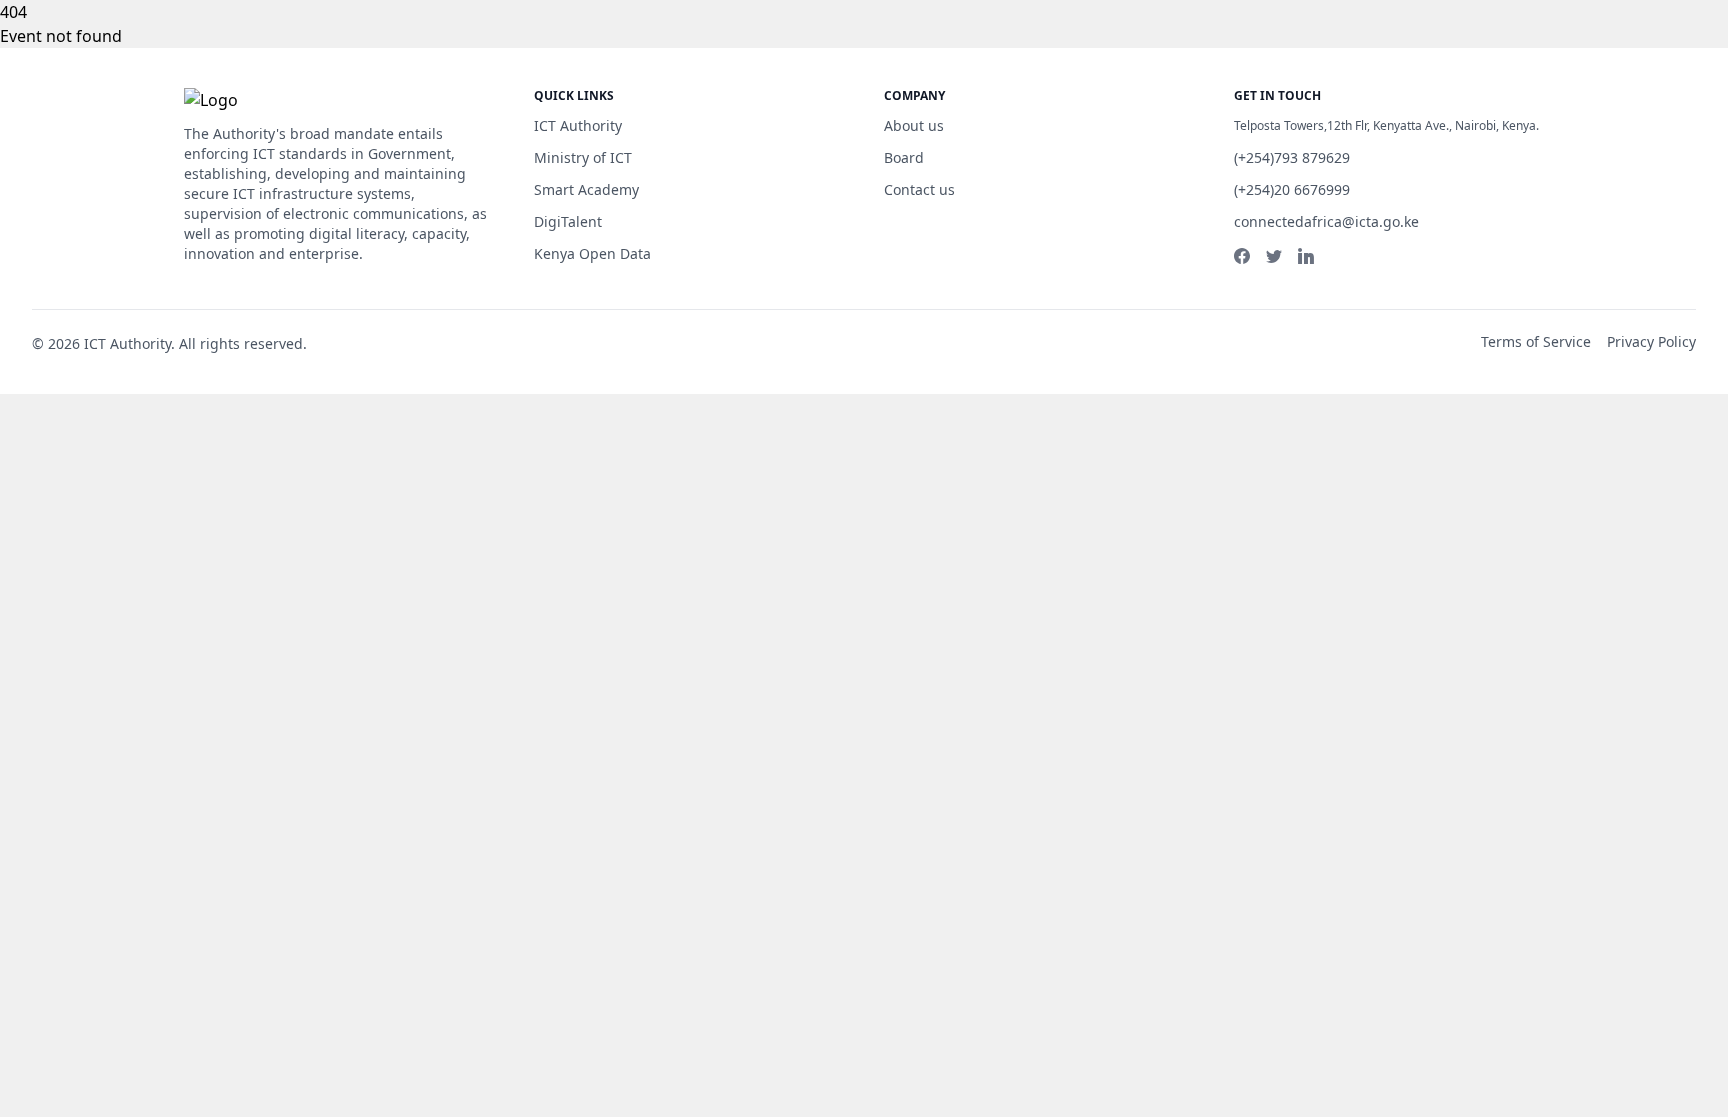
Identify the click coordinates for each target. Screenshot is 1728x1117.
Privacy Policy (1651, 341)
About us (914, 125)
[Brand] (256, 100)
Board (904, 157)
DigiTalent (568, 221)
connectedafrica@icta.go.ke (1326, 221)
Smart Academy (586, 189)
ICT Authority (578, 125)
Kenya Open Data (592, 253)
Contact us (919, 189)
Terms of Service (1536, 341)
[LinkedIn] (1306, 256)
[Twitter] (1274, 256)
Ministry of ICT (583, 157)
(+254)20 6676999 (1292, 189)
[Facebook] (1242, 256)
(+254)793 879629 (1292, 157)
